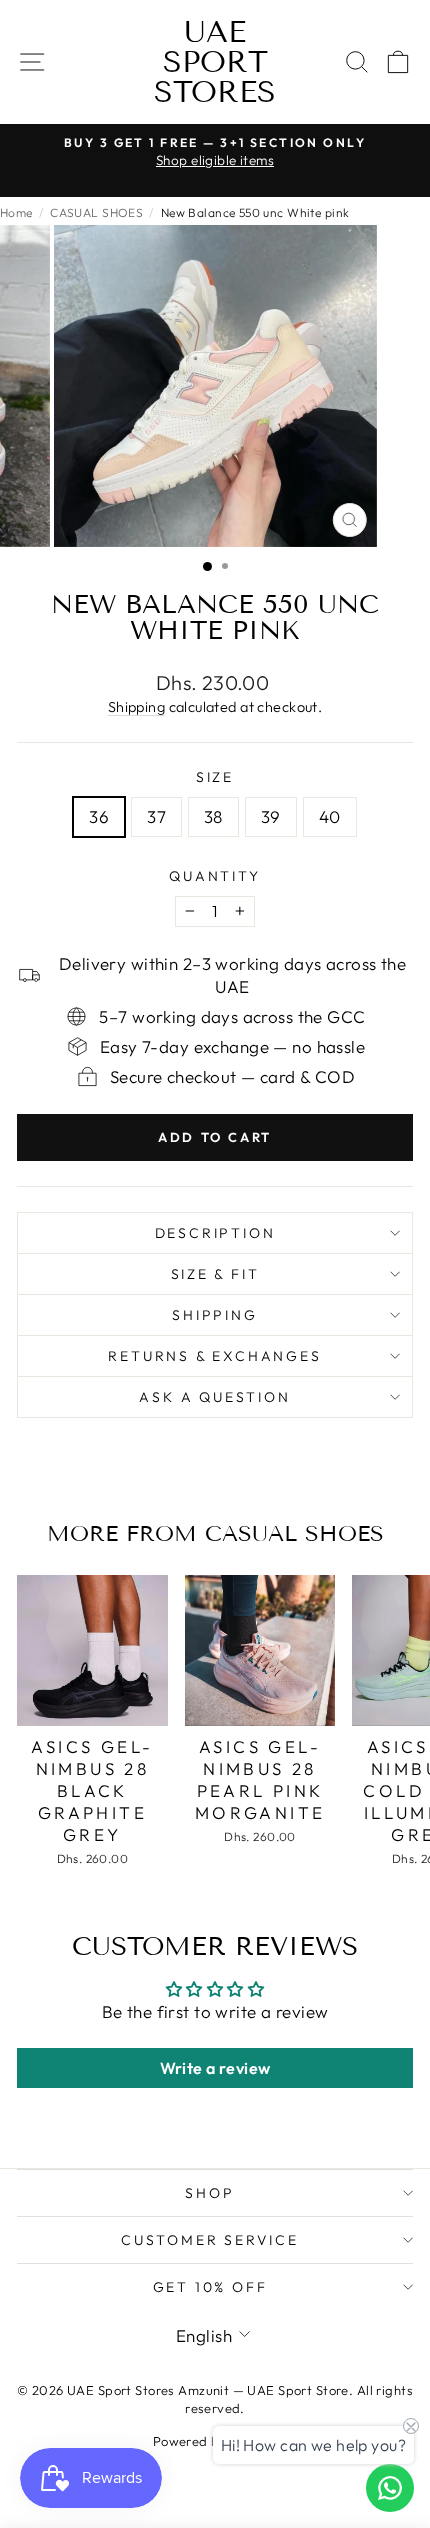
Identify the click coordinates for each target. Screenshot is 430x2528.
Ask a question (214, 1397)
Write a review (215, 2068)
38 (213, 816)
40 (330, 816)
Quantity (214, 876)
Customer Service (210, 2240)
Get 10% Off (210, 2287)
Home (16, 212)
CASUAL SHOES (96, 212)
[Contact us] (390, 2488)
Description (215, 1233)
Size (215, 777)
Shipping (136, 707)
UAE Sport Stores (215, 62)
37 (156, 816)
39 (271, 816)
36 (99, 816)
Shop (209, 2193)
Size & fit (215, 1274)
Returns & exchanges (214, 1356)
